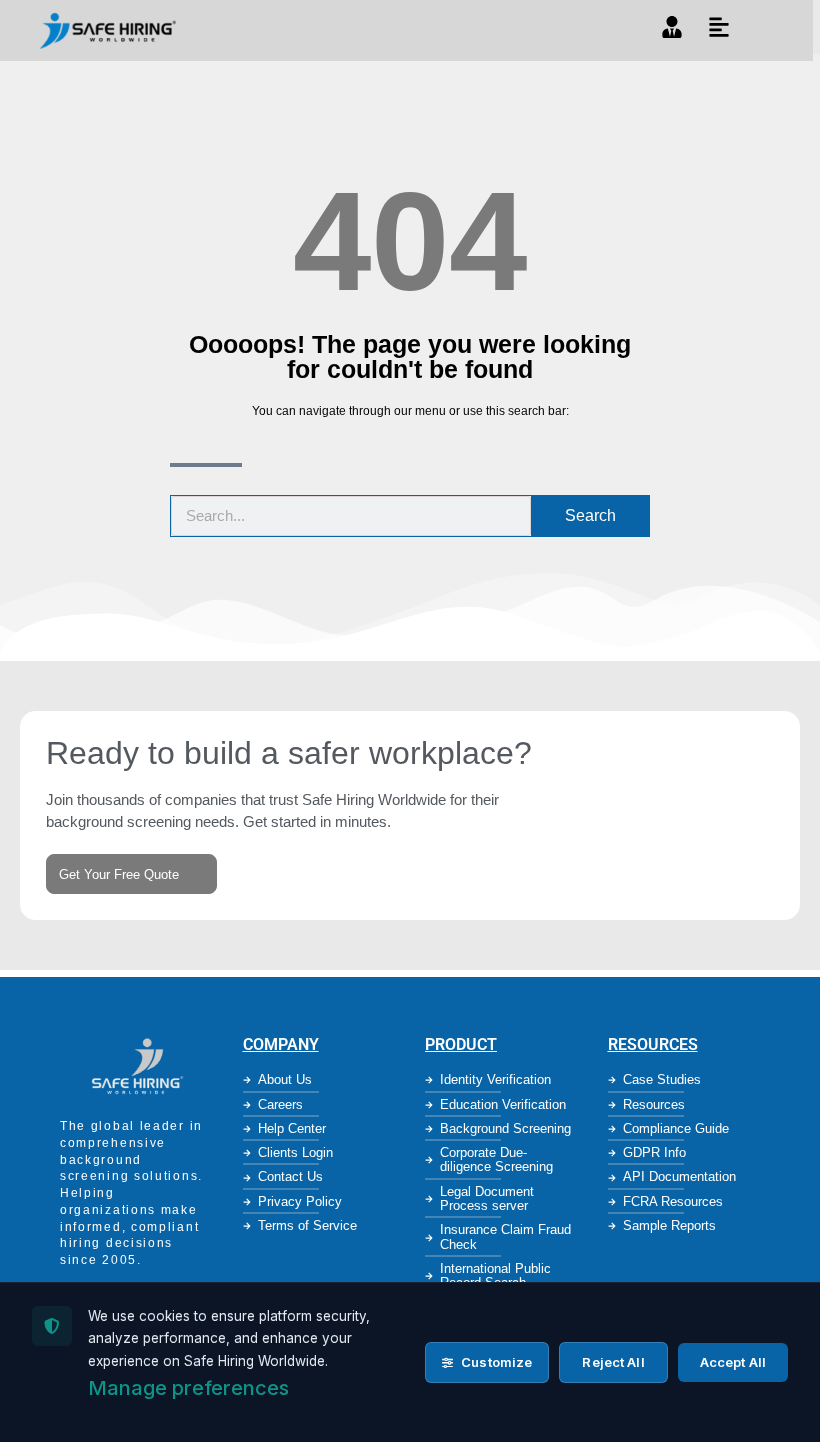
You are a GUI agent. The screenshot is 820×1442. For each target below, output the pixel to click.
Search (590, 515)
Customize (495, 1362)
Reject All (613, 1362)
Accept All (733, 1362)
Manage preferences (188, 1388)
